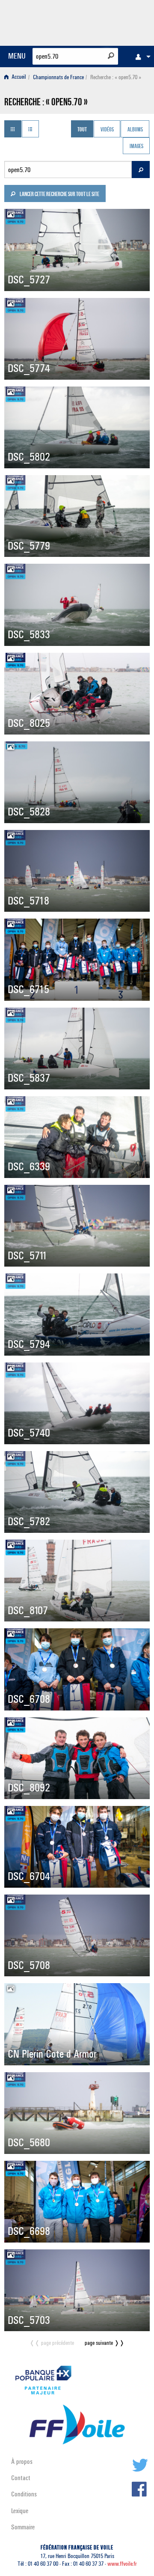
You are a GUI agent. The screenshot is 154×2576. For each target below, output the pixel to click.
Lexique (20, 2511)
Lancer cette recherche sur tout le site (59, 195)
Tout (82, 130)
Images (136, 147)
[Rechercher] (111, 56)
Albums (135, 130)
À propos (22, 2461)
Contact (21, 2478)
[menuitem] (141, 57)
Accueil (18, 77)
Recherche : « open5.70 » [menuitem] (116, 77)
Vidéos (107, 130)
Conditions (24, 2494)
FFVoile (109, 21)
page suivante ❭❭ (105, 2343)
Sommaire (23, 2527)
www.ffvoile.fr (122, 2564)
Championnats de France (58, 77)
